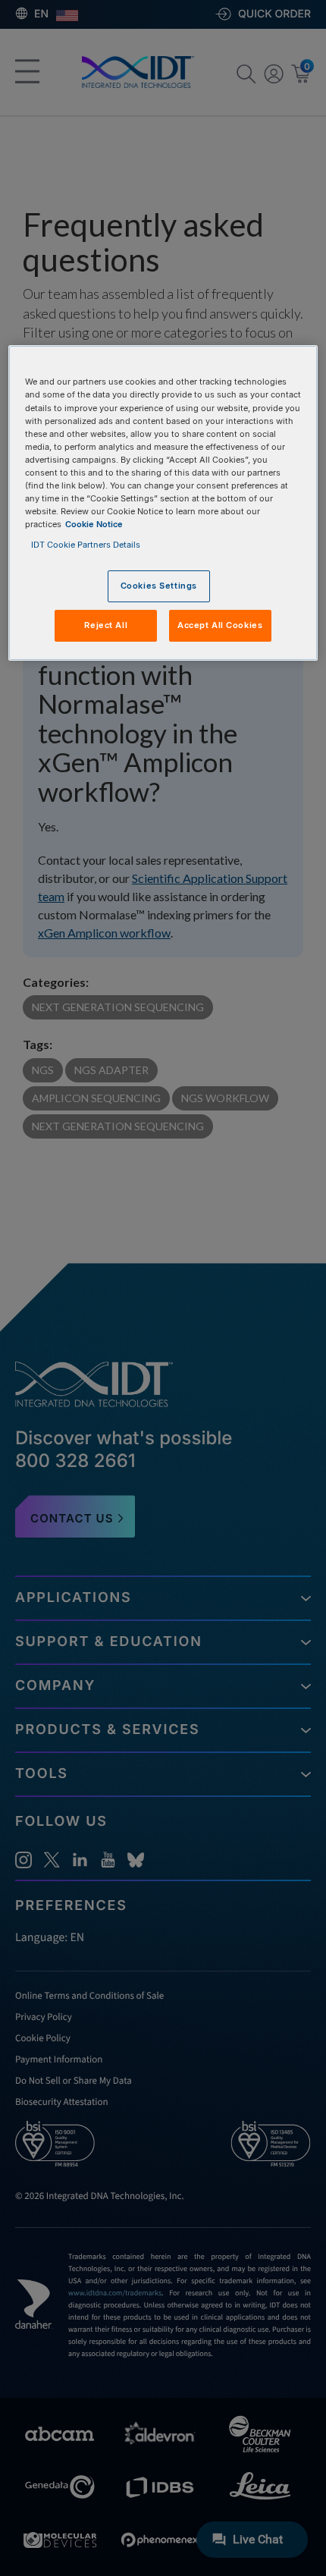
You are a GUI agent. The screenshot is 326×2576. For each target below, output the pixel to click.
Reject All (106, 625)
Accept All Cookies (220, 625)
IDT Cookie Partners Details (86, 545)
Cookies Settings (159, 586)
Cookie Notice (94, 524)
